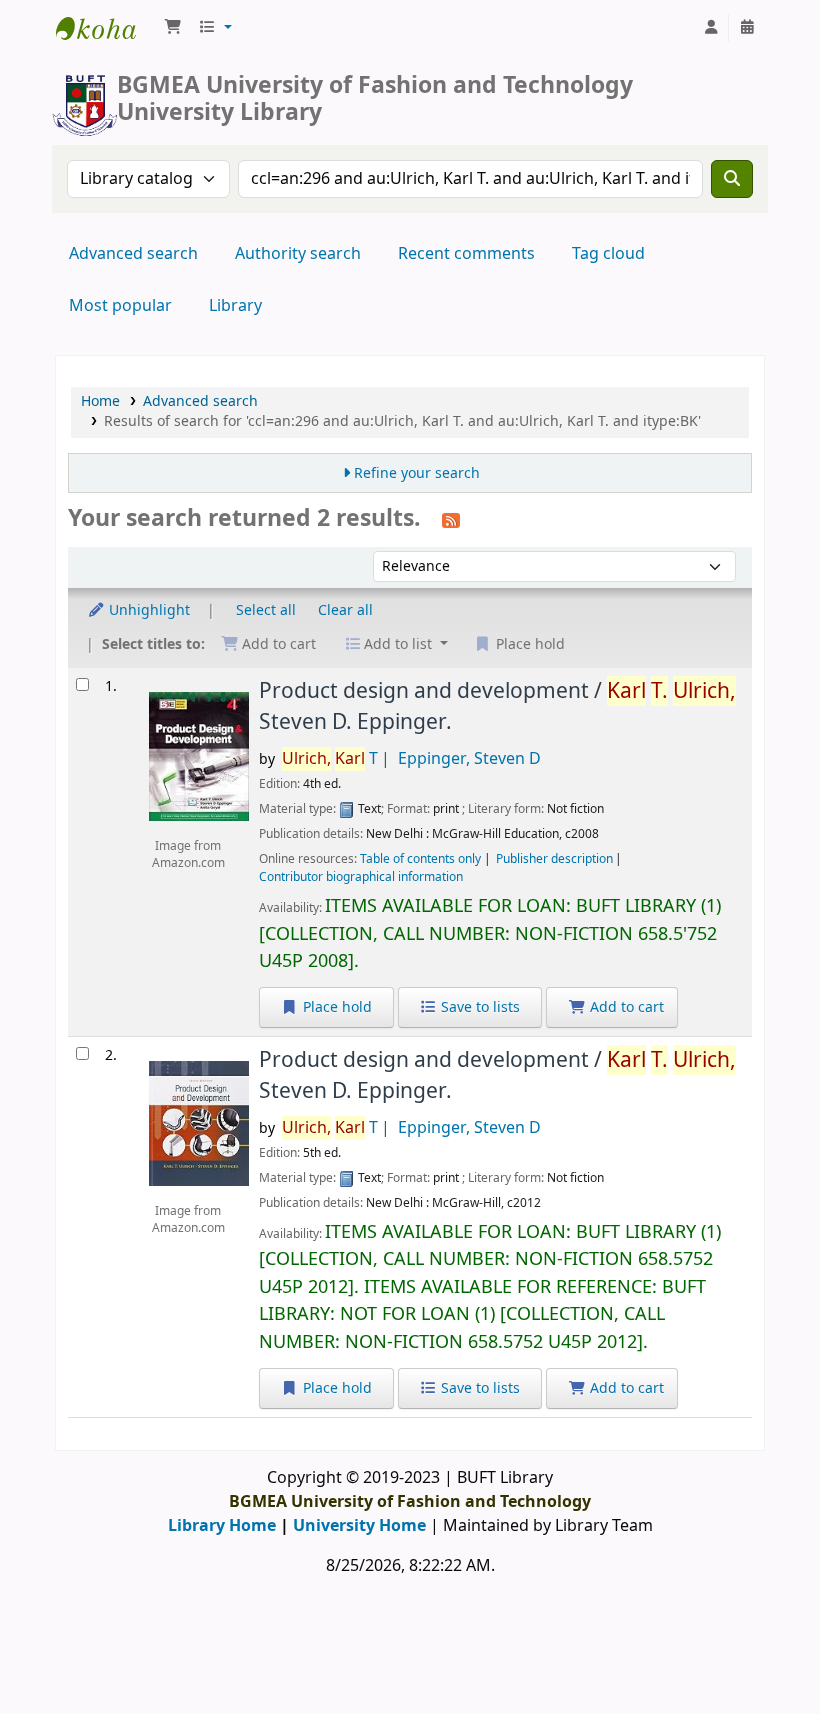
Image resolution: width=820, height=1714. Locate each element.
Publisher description (554, 859)
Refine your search (417, 473)
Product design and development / (497, 706)
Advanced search (133, 254)
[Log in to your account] (711, 28)
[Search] (732, 179)
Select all (266, 610)
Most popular (120, 306)
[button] (173, 28)
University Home (359, 1526)
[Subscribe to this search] (451, 520)
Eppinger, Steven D (469, 759)
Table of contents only (420, 859)
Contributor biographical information (361, 877)
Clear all (345, 610)
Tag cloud (608, 254)
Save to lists (478, 1007)
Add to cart (625, 1007)
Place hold (335, 1007)
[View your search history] (747, 28)
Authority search (298, 254)
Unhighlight (147, 610)
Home (100, 401)
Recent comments (466, 254)
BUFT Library (106, 28)
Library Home (222, 1526)
